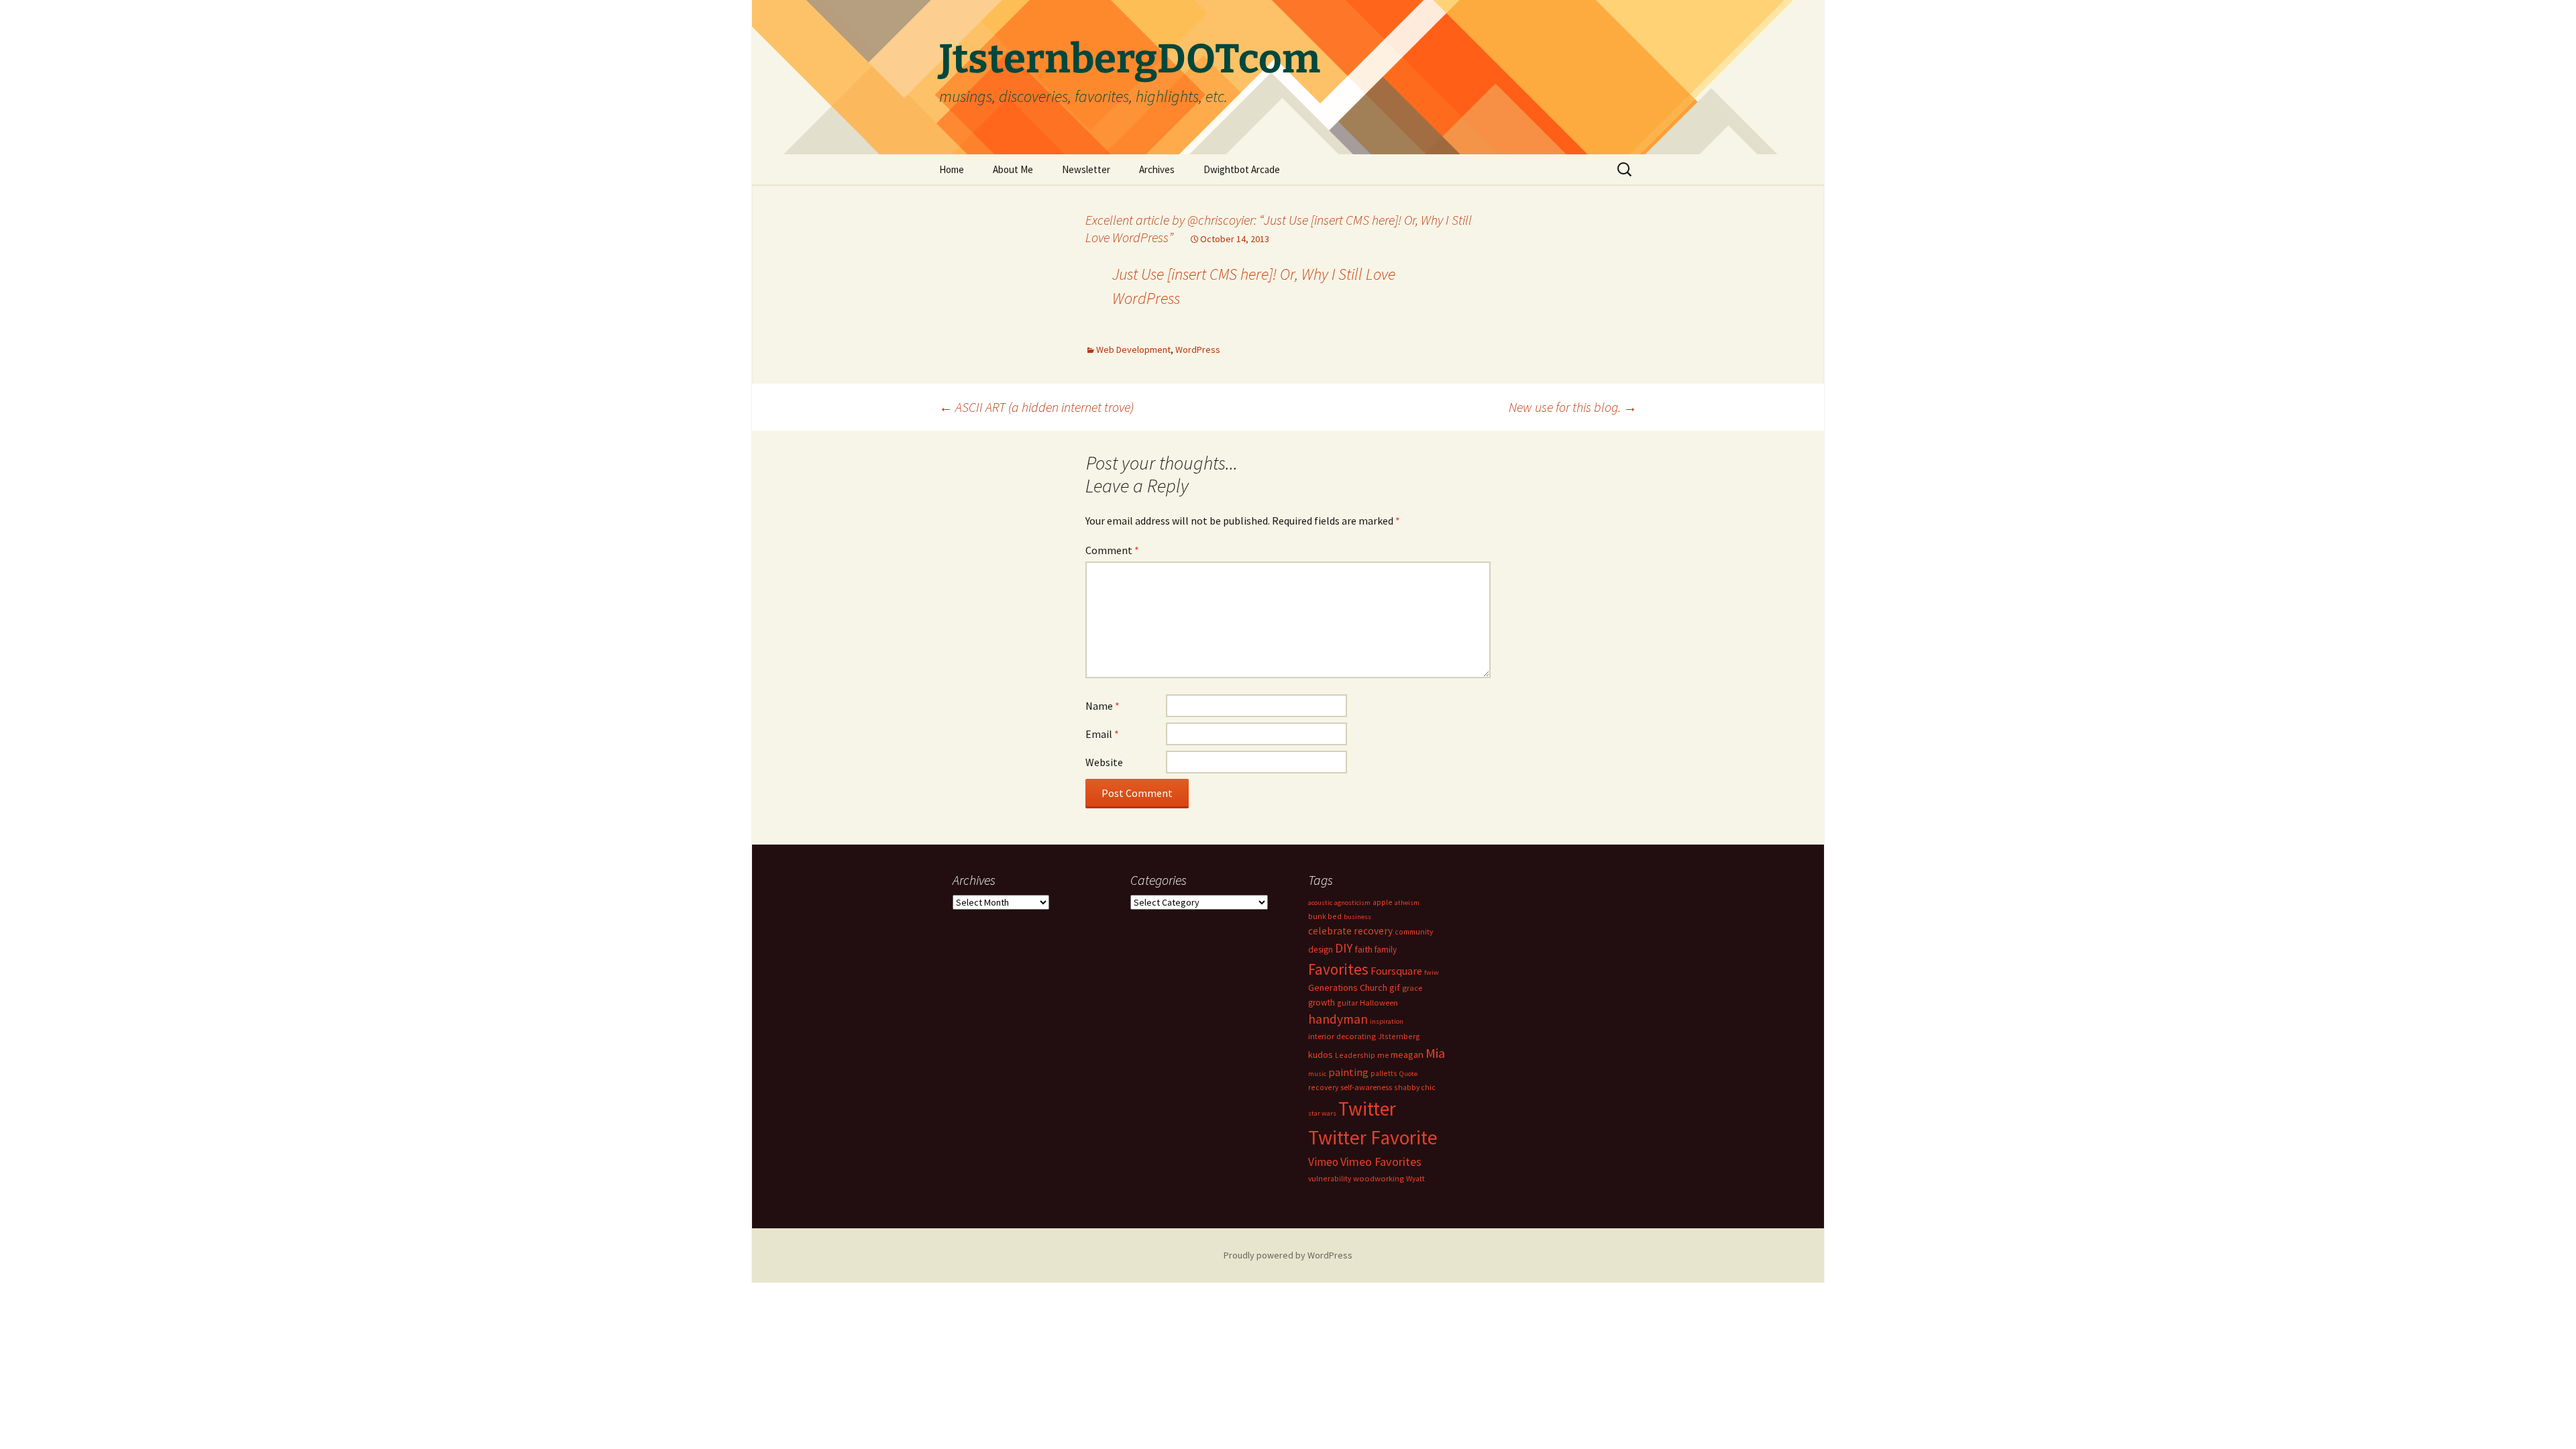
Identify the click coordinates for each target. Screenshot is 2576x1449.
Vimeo (1323, 1162)
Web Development (1133, 350)
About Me (1013, 169)
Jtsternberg (1399, 1036)
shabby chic (1415, 1087)
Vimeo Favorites (1381, 1162)
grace (1412, 988)
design (1321, 950)
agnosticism (1352, 903)
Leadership (1355, 1055)
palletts (1384, 1073)
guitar (1347, 1003)
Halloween (1379, 1003)
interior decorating (1342, 1036)
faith (1363, 949)
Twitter (1367, 1109)
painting (1348, 1072)
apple (1383, 902)
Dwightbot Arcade (1242, 169)
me (1383, 1055)
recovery (1323, 1087)
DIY (1344, 948)
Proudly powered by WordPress (1288, 1255)
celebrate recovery (1350, 931)
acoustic (1320, 903)
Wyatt (1415, 1178)
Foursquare (1396, 971)
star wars (1322, 1113)
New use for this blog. (1573, 407)
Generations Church (1348, 987)
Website (1104, 762)
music (1317, 1074)
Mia (1435, 1053)
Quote (1408, 1074)
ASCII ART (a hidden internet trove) (1036, 407)
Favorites (1338, 969)
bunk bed (1325, 916)
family (1386, 950)
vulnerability (1330, 1178)
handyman (1338, 1019)
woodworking (1379, 1178)
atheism (1407, 903)
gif (1395, 987)
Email (1102, 734)
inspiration (1387, 1021)
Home (952, 169)
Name (1103, 706)
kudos (1321, 1055)
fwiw (1432, 972)
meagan (1407, 1054)
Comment (1112, 550)
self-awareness (1366, 1087)
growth (1322, 1003)
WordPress (1198, 350)
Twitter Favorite (1373, 1137)
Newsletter (1086, 169)
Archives (1157, 169)
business (1357, 917)
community (1414, 931)
